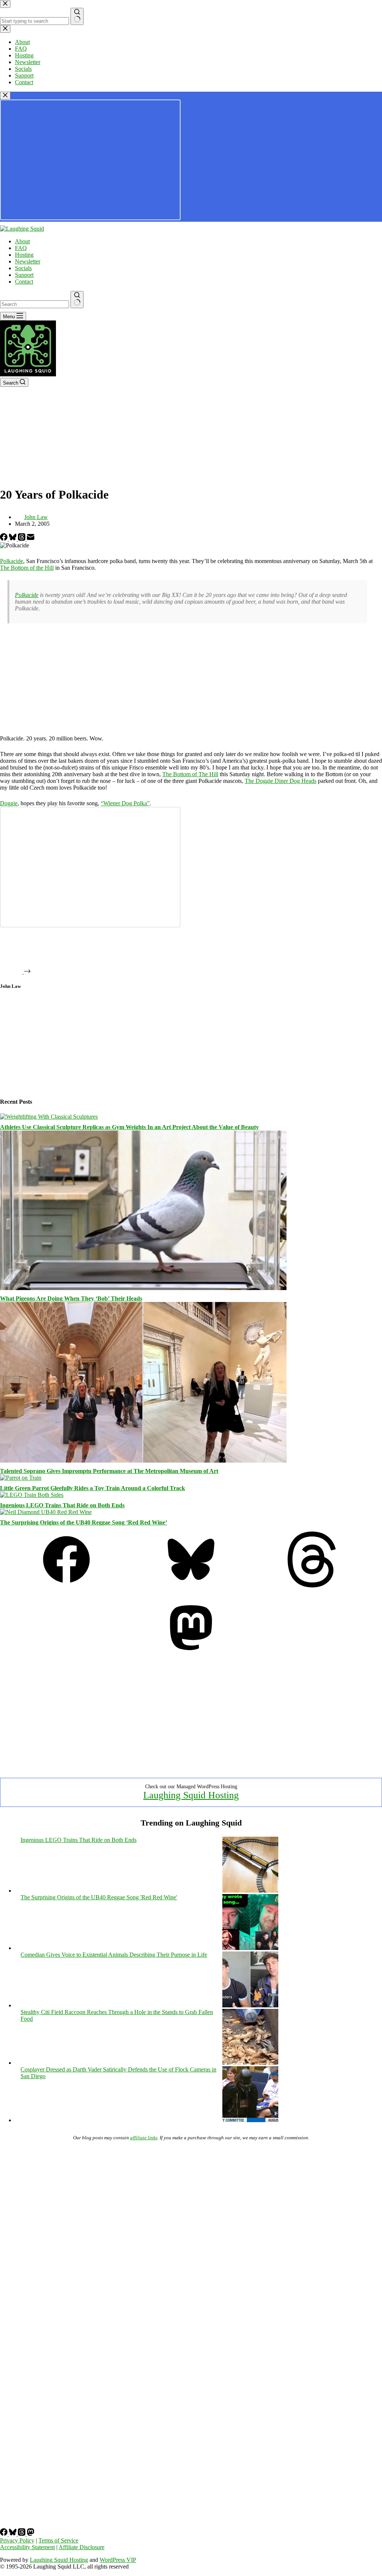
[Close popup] (5, 96)
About (22, 241)
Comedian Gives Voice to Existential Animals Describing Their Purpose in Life (114, 1955)
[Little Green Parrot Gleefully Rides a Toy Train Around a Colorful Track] (21, 1478)
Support (24, 275)
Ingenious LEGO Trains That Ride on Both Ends (62, 1505)
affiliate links (144, 2138)
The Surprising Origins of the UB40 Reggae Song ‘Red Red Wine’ (84, 1522)
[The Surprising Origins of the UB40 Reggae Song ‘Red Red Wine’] (46, 1512)
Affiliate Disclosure (82, 2547)
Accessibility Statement (27, 2547)
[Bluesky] (13, 539)
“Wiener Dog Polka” (125, 803)
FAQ (21, 248)
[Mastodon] (191, 1654)
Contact (24, 282)
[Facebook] (4, 539)
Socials (23, 268)
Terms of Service (58, 2540)
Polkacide (12, 561)
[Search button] (77, 300)
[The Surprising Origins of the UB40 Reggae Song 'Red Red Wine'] (250, 1948)
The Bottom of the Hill (27, 568)
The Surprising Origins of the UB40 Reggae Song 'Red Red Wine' (99, 1897)
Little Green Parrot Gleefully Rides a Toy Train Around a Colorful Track (93, 1488)
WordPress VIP (118, 2560)
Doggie (9, 803)
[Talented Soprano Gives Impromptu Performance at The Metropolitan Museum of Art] (143, 1461)
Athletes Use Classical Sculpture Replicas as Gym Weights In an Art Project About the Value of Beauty (129, 1127)
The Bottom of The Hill (190, 774)
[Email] (31, 539)
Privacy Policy (17, 2540)
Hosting (24, 255)
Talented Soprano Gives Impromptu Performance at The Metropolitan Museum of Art (109, 1471)
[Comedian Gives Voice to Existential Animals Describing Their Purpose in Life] (250, 2005)
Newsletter (28, 261)
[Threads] (22, 539)
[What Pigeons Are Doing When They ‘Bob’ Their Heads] (143, 1288)
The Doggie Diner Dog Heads (281, 781)
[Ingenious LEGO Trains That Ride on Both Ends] (32, 1495)
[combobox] (35, 304)
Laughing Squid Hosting (191, 1795)
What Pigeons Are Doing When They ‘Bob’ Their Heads (71, 1298)
